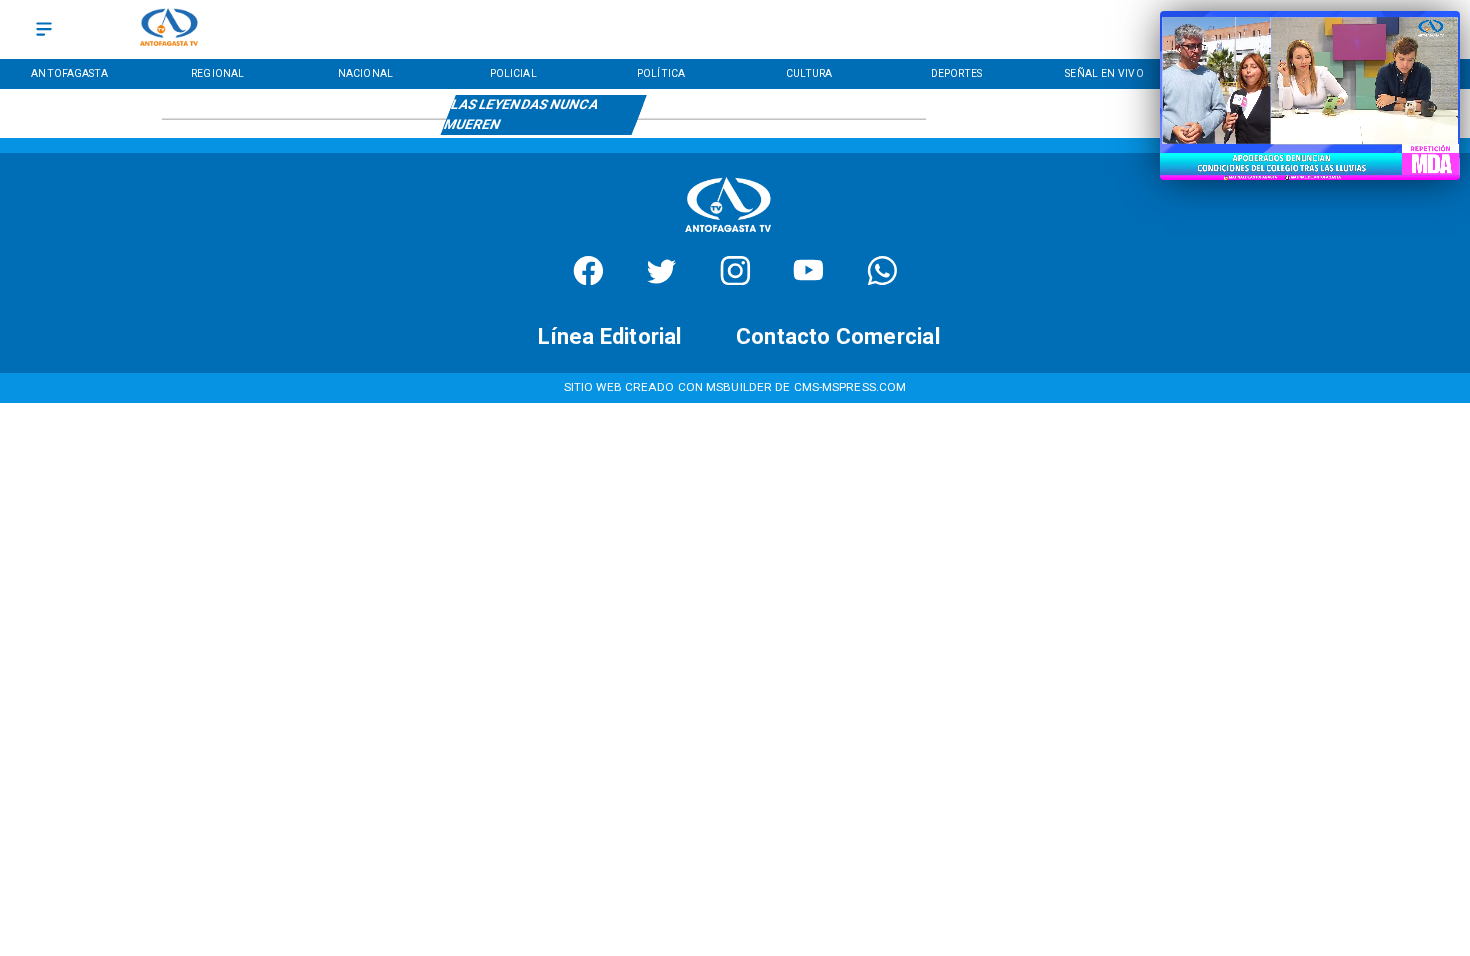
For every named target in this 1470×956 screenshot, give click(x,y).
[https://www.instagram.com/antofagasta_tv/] (735, 280)
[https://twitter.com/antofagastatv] (661, 280)
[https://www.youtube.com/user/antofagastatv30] (808, 280)
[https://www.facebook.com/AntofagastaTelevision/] (588, 280)
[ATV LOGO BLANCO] (727, 236)
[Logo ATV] (169, 29)
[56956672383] (882, 280)
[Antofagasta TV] (43, 29)
